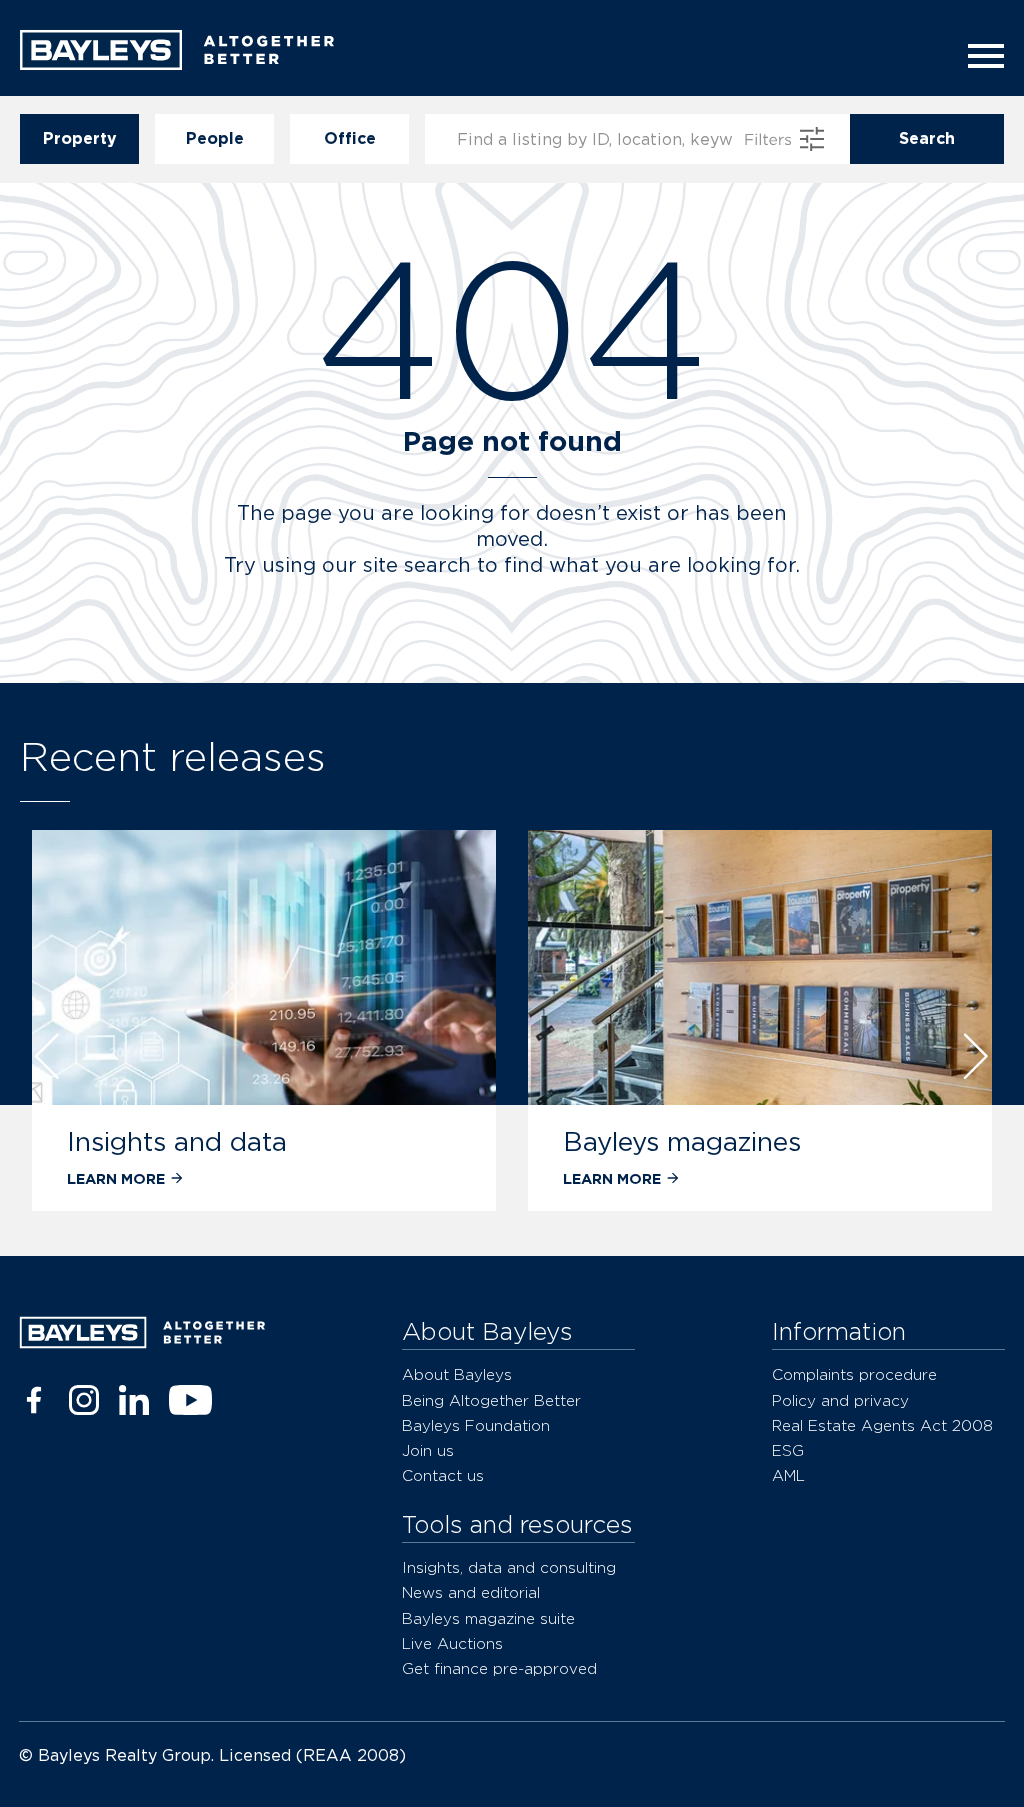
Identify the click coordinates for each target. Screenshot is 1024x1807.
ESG (788, 1450)
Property (80, 138)
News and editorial (471, 1592)
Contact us (443, 1475)
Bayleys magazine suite (488, 1618)
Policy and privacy (840, 1400)
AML (788, 1475)
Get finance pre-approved (499, 1668)
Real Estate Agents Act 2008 (882, 1425)
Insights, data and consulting (509, 1567)
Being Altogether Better (491, 1400)
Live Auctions (452, 1643)
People (215, 138)
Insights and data (177, 1141)
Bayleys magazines (682, 1141)
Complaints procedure (854, 1374)
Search (927, 138)
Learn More (116, 1178)
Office (350, 138)
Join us (428, 1450)
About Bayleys (457, 1374)
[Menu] (980, 56)
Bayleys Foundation (476, 1425)
